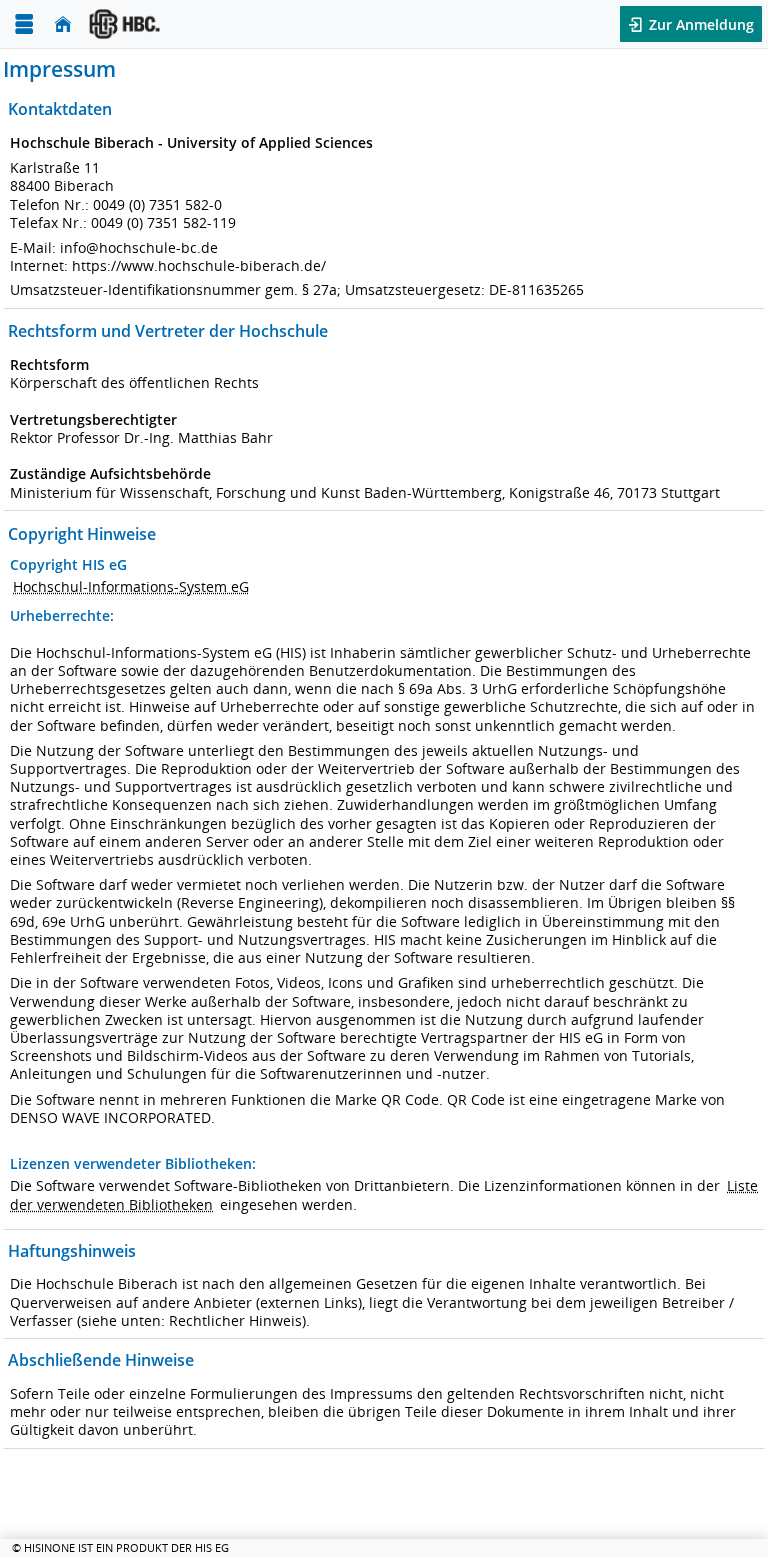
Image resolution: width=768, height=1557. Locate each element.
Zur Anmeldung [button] (699, 24)
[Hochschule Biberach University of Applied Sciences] (196, 24)
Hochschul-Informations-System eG (131, 586)
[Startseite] (63, 24)
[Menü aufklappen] (24, 24)
